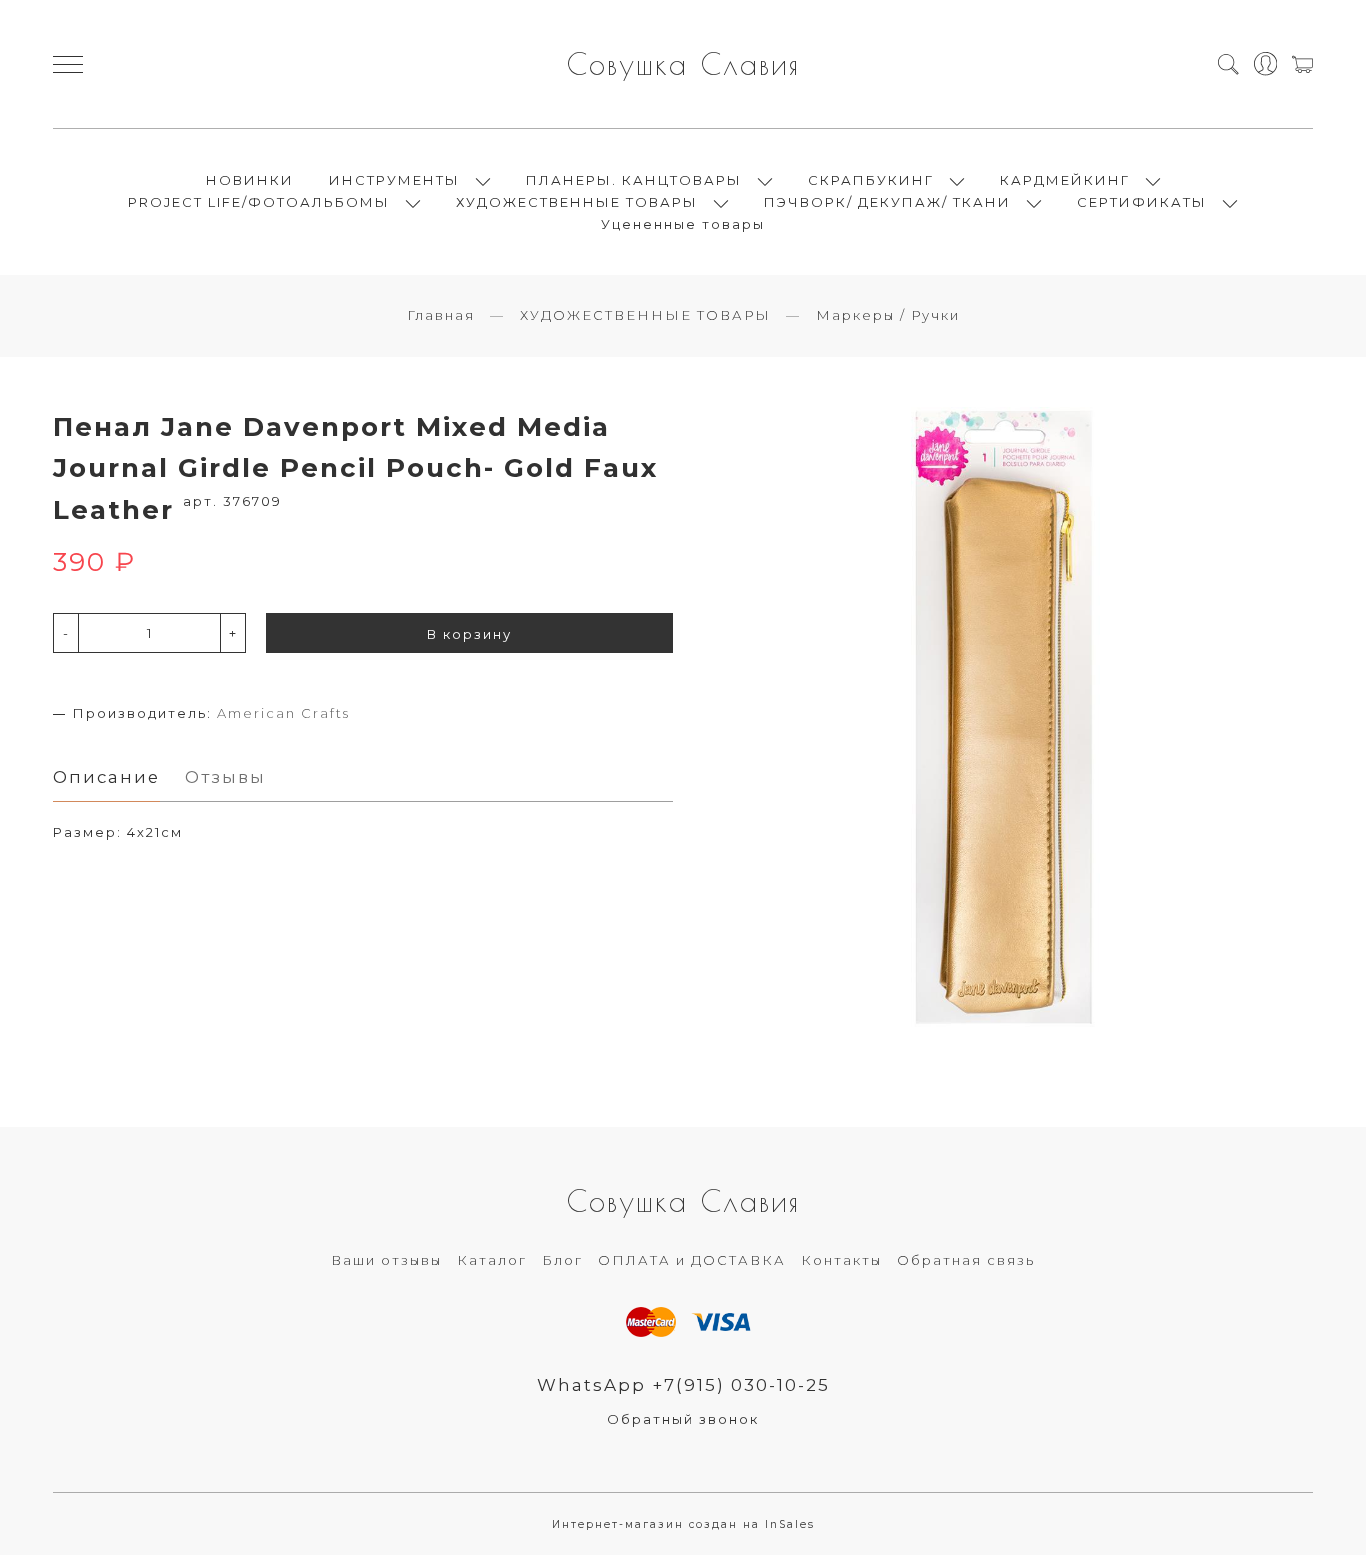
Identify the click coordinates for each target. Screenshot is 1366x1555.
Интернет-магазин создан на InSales (683, 1524)
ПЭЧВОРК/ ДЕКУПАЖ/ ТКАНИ (887, 202)
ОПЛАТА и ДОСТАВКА (692, 1260)
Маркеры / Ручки (888, 315)
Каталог (492, 1260)
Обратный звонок (683, 1419)
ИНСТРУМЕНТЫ (394, 180)
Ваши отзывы (386, 1260)
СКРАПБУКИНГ (871, 180)
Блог (562, 1260)
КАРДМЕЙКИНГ (1065, 180)
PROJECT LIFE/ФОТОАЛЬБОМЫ (259, 202)
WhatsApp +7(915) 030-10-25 (683, 1385)
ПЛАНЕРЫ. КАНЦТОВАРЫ (634, 180)
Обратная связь (966, 1260)
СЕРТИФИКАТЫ (1142, 202)
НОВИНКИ (250, 180)
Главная (441, 315)
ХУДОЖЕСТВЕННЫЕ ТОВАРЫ (577, 202)
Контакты (841, 1260)
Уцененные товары (683, 224)
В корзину (469, 634)
